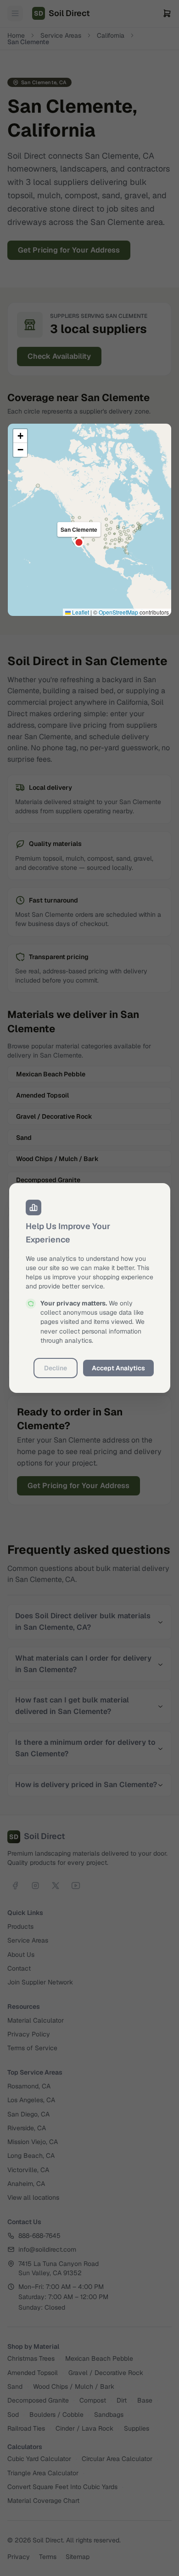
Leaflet (80, 612)
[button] (20, 436)
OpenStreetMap (118, 612)
